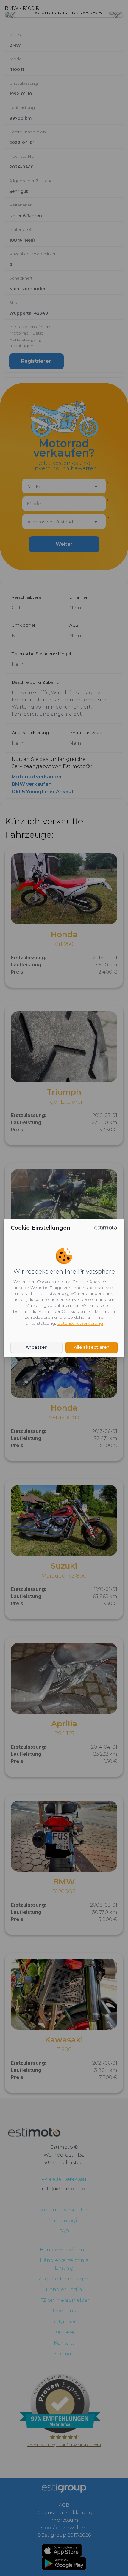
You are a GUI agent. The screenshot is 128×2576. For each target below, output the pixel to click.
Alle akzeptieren (92, 1347)
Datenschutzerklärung (80, 1323)
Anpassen (37, 1347)
